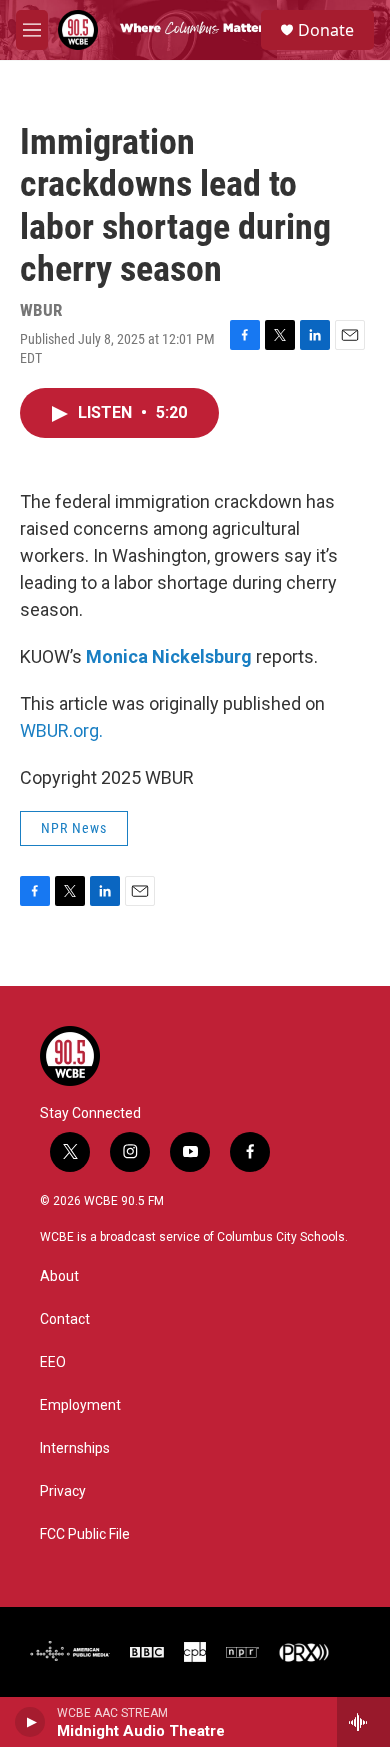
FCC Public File (85, 1534)
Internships (75, 1448)
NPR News (74, 828)
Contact (65, 1319)
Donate (326, 30)
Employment (80, 1405)
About (59, 1276)
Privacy (63, 1491)
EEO (53, 1362)
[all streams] (363, 1722)
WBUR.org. (61, 730)
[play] (30, 1722)
